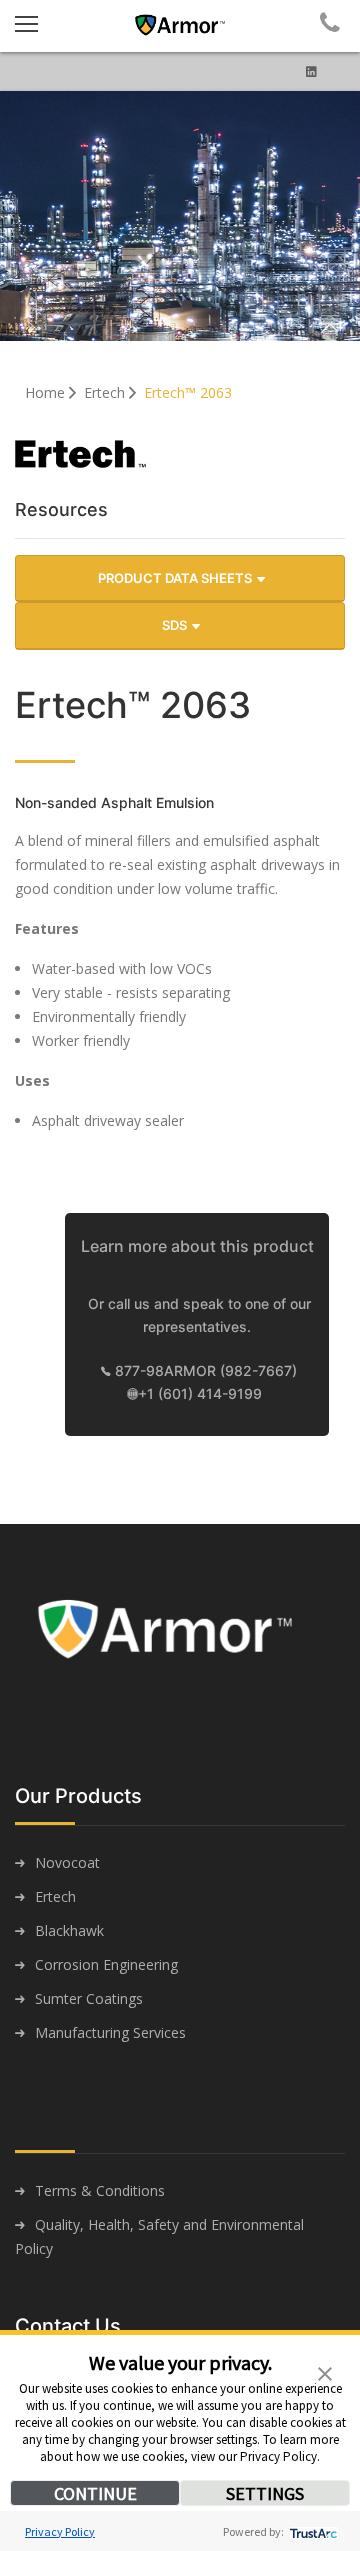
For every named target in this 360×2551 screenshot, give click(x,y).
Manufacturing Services (110, 2032)
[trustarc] (311, 2531)
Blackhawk (69, 1930)
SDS (176, 625)
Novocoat (67, 1862)
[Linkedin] (311, 71)
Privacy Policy (60, 2531)
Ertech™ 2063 (188, 392)
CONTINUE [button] (95, 2493)
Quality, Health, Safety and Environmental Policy (159, 2236)
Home (47, 392)
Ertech (106, 392)
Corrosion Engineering (106, 1964)
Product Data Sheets (176, 578)
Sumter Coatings (89, 1998)
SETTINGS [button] (265, 2493)
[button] (325, 2372)
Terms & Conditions (100, 2190)
